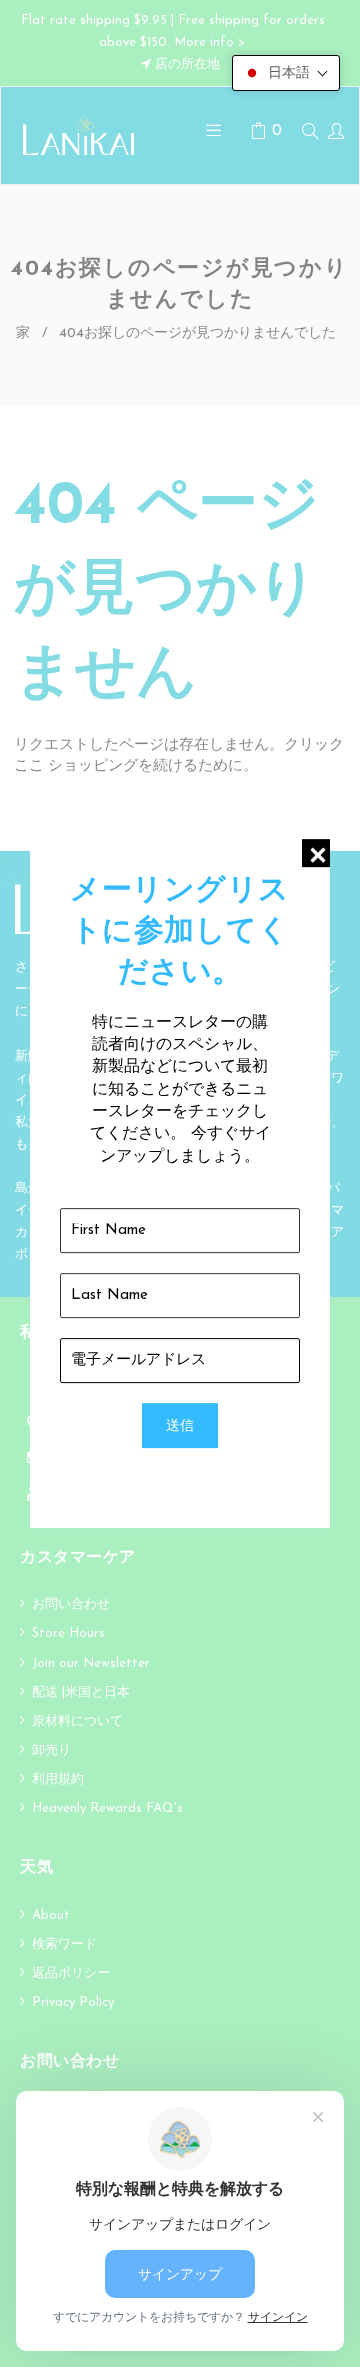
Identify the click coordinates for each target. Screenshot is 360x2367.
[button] (286, 73)
